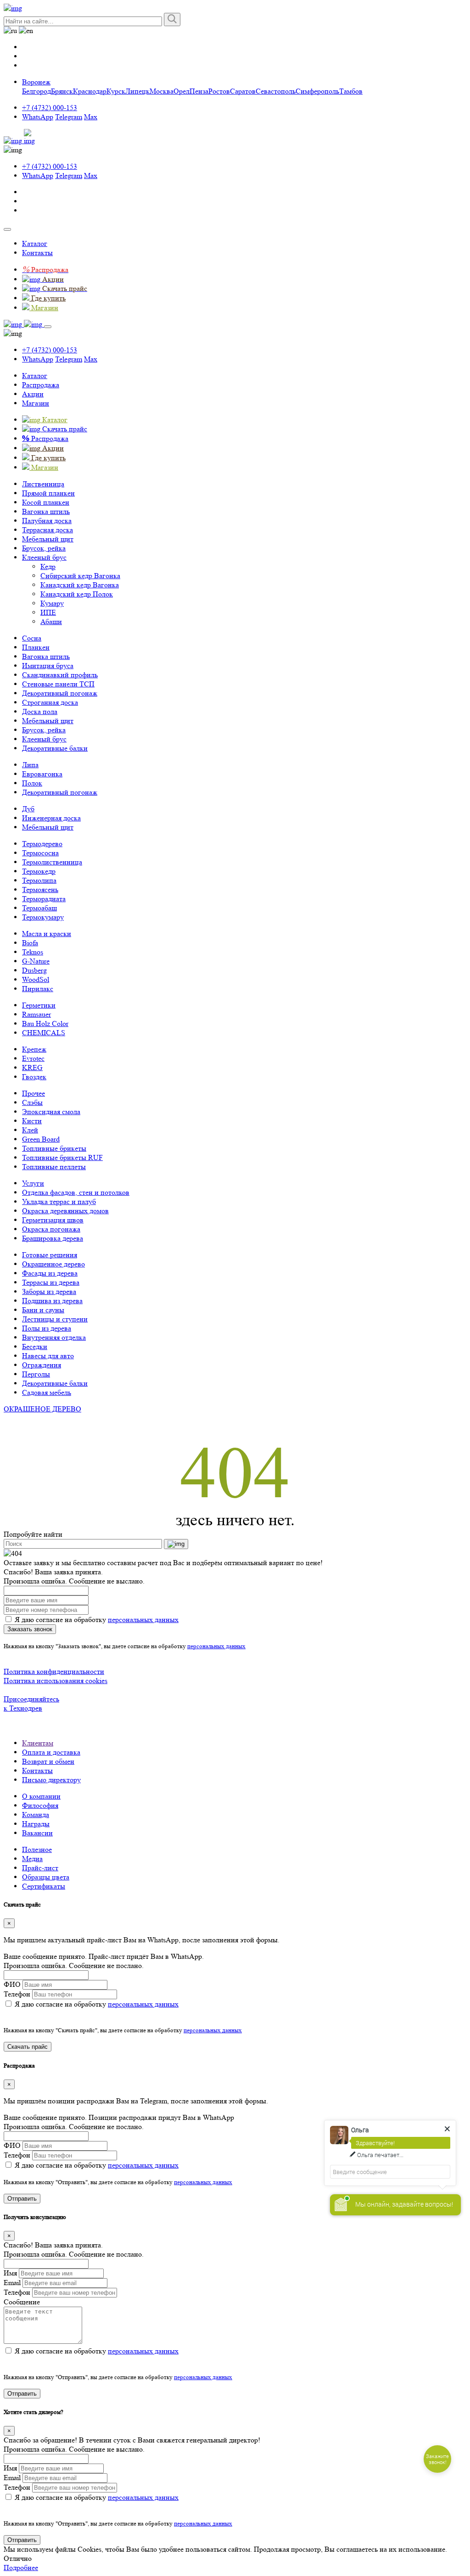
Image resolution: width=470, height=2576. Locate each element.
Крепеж (34, 1049)
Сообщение (22, 2302)
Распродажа (41, 385)
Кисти (32, 1121)
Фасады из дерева (50, 1273)
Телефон (17, 1994)
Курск (116, 91)
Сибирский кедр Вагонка (80, 576)
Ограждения (42, 1365)
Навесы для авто (48, 1356)
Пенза (199, 91)
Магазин (36, 403)
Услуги (33, 1183)
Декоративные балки (55, 748)
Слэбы (32, 1102)
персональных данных (143, 1620)
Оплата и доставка (51, 1752)
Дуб (28, 809)
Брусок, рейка (44, 548)
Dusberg (34, 970)
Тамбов (351, 91)
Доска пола (40, 711)
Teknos (33, 952)
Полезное (37, 1849)
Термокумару (43, 917)
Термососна (40, 853)
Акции (33, 394)
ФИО (12, 1984)
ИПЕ (48, 612)
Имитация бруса (48, 666)
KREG (32, 1068)
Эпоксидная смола (51, 1112)
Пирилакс (38, 989)
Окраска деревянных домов (65, 1211)
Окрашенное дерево (53, 1264)
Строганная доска (50, 702)
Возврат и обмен (48, 1761)
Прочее (34, 1093)
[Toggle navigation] (7, 229)
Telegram (69, 117)
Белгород (36, 91)
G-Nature (36, 961)
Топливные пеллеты (54, 1167)
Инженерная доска (51, 818)
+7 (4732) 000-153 (50, 108)
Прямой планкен (48, 493)
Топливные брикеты (54, 1148)
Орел (182, 91)
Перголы (36, 1374)
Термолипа (39, 880)
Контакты (37, 253)
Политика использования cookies (56, 1681)
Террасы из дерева (51, 1282)
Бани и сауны (43, 1310)
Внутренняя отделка (54, 1337)
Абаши (51, 622)
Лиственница (43, 484)
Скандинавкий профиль (60, 675)
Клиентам (38, 1743)
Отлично (18, 2558)
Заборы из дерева (49, 1291)
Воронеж (36, 82)
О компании (41, 1796)
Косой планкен (46, 502)
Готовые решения (50, 1255)
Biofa (30, 943)
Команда (36, 1815)
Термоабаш (39, 908)
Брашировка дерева (53, 1238)
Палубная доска (47, 521)
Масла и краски (47, 934)
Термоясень (40, 889)
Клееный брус (44, 557)
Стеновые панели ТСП (58, 684)
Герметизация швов (53, 1220)
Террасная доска (48, 530)
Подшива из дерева (52, 1301)
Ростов (219, 91)
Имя (10, 2273)
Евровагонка (42, 774)
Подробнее (21, 2568)
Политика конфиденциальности (54, 1671)
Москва (162, 91)
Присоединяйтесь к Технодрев (31, 1703)
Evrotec (33, 1058)
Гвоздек (34, 1077)
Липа (30, 765)
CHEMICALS (44, 1033)
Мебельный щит (48, 539)
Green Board (41, 1139)
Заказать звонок (30, 1629)
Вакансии (37, 1833)
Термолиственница (52, 862)
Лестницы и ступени (55, 1319)
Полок (32, 783)
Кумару (52, 603)
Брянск (62, 91)
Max (91, 117)
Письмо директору (51, 1780)
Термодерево (42, 844)
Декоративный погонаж (60, 693)
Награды (36, 1824)
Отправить (22, 2199)
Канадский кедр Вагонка (80, 585)
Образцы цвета (46, 1877)
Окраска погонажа (51, 1229)
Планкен (36, 647)
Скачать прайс (28, 2047)
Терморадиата (44, 899)
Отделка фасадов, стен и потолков (76, 1192)
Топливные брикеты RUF (62, 1157)
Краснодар (90, 91)
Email (12, 2283)
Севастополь (276, 91)
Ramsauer (36, 1014)
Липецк (137, 91)
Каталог (35, 243)
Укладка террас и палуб (59, 1202)
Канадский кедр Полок (77, 594)
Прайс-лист (40, 1868)
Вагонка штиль (46, 511)
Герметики (39, 1005)
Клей (30, 1130)
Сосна (32, 638)
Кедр (48, 566)
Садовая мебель (47, 1392)
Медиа (32, 1859)
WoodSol (36, 979)
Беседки (35, 1347)
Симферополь (317, 91)
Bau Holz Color (45, 1023)
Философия (40, 1805)
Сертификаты (44, 1886)
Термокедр (39, 871)
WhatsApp (38, 117)
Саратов (243, 91)
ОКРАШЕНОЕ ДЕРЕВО (42, 1409)
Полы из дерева (47, 1328)
